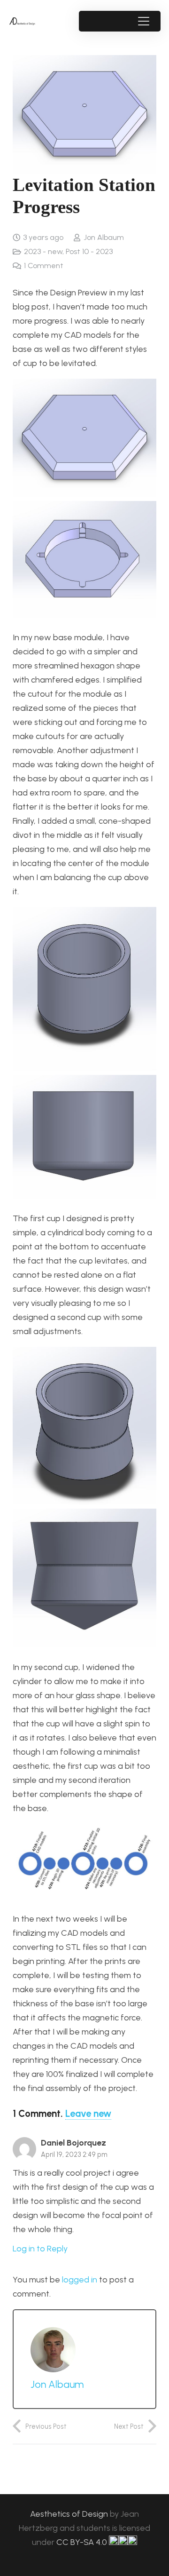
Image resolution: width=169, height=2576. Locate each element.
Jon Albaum (104, 237)
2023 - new (43, 251)
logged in (80, 2280)
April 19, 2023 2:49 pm (74, 2155)
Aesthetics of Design (70, 2514)
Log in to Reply (40, 2249)
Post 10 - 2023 (89, 251)
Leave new (88, 2114)
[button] (143, 21)
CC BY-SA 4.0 (83, 2542)
